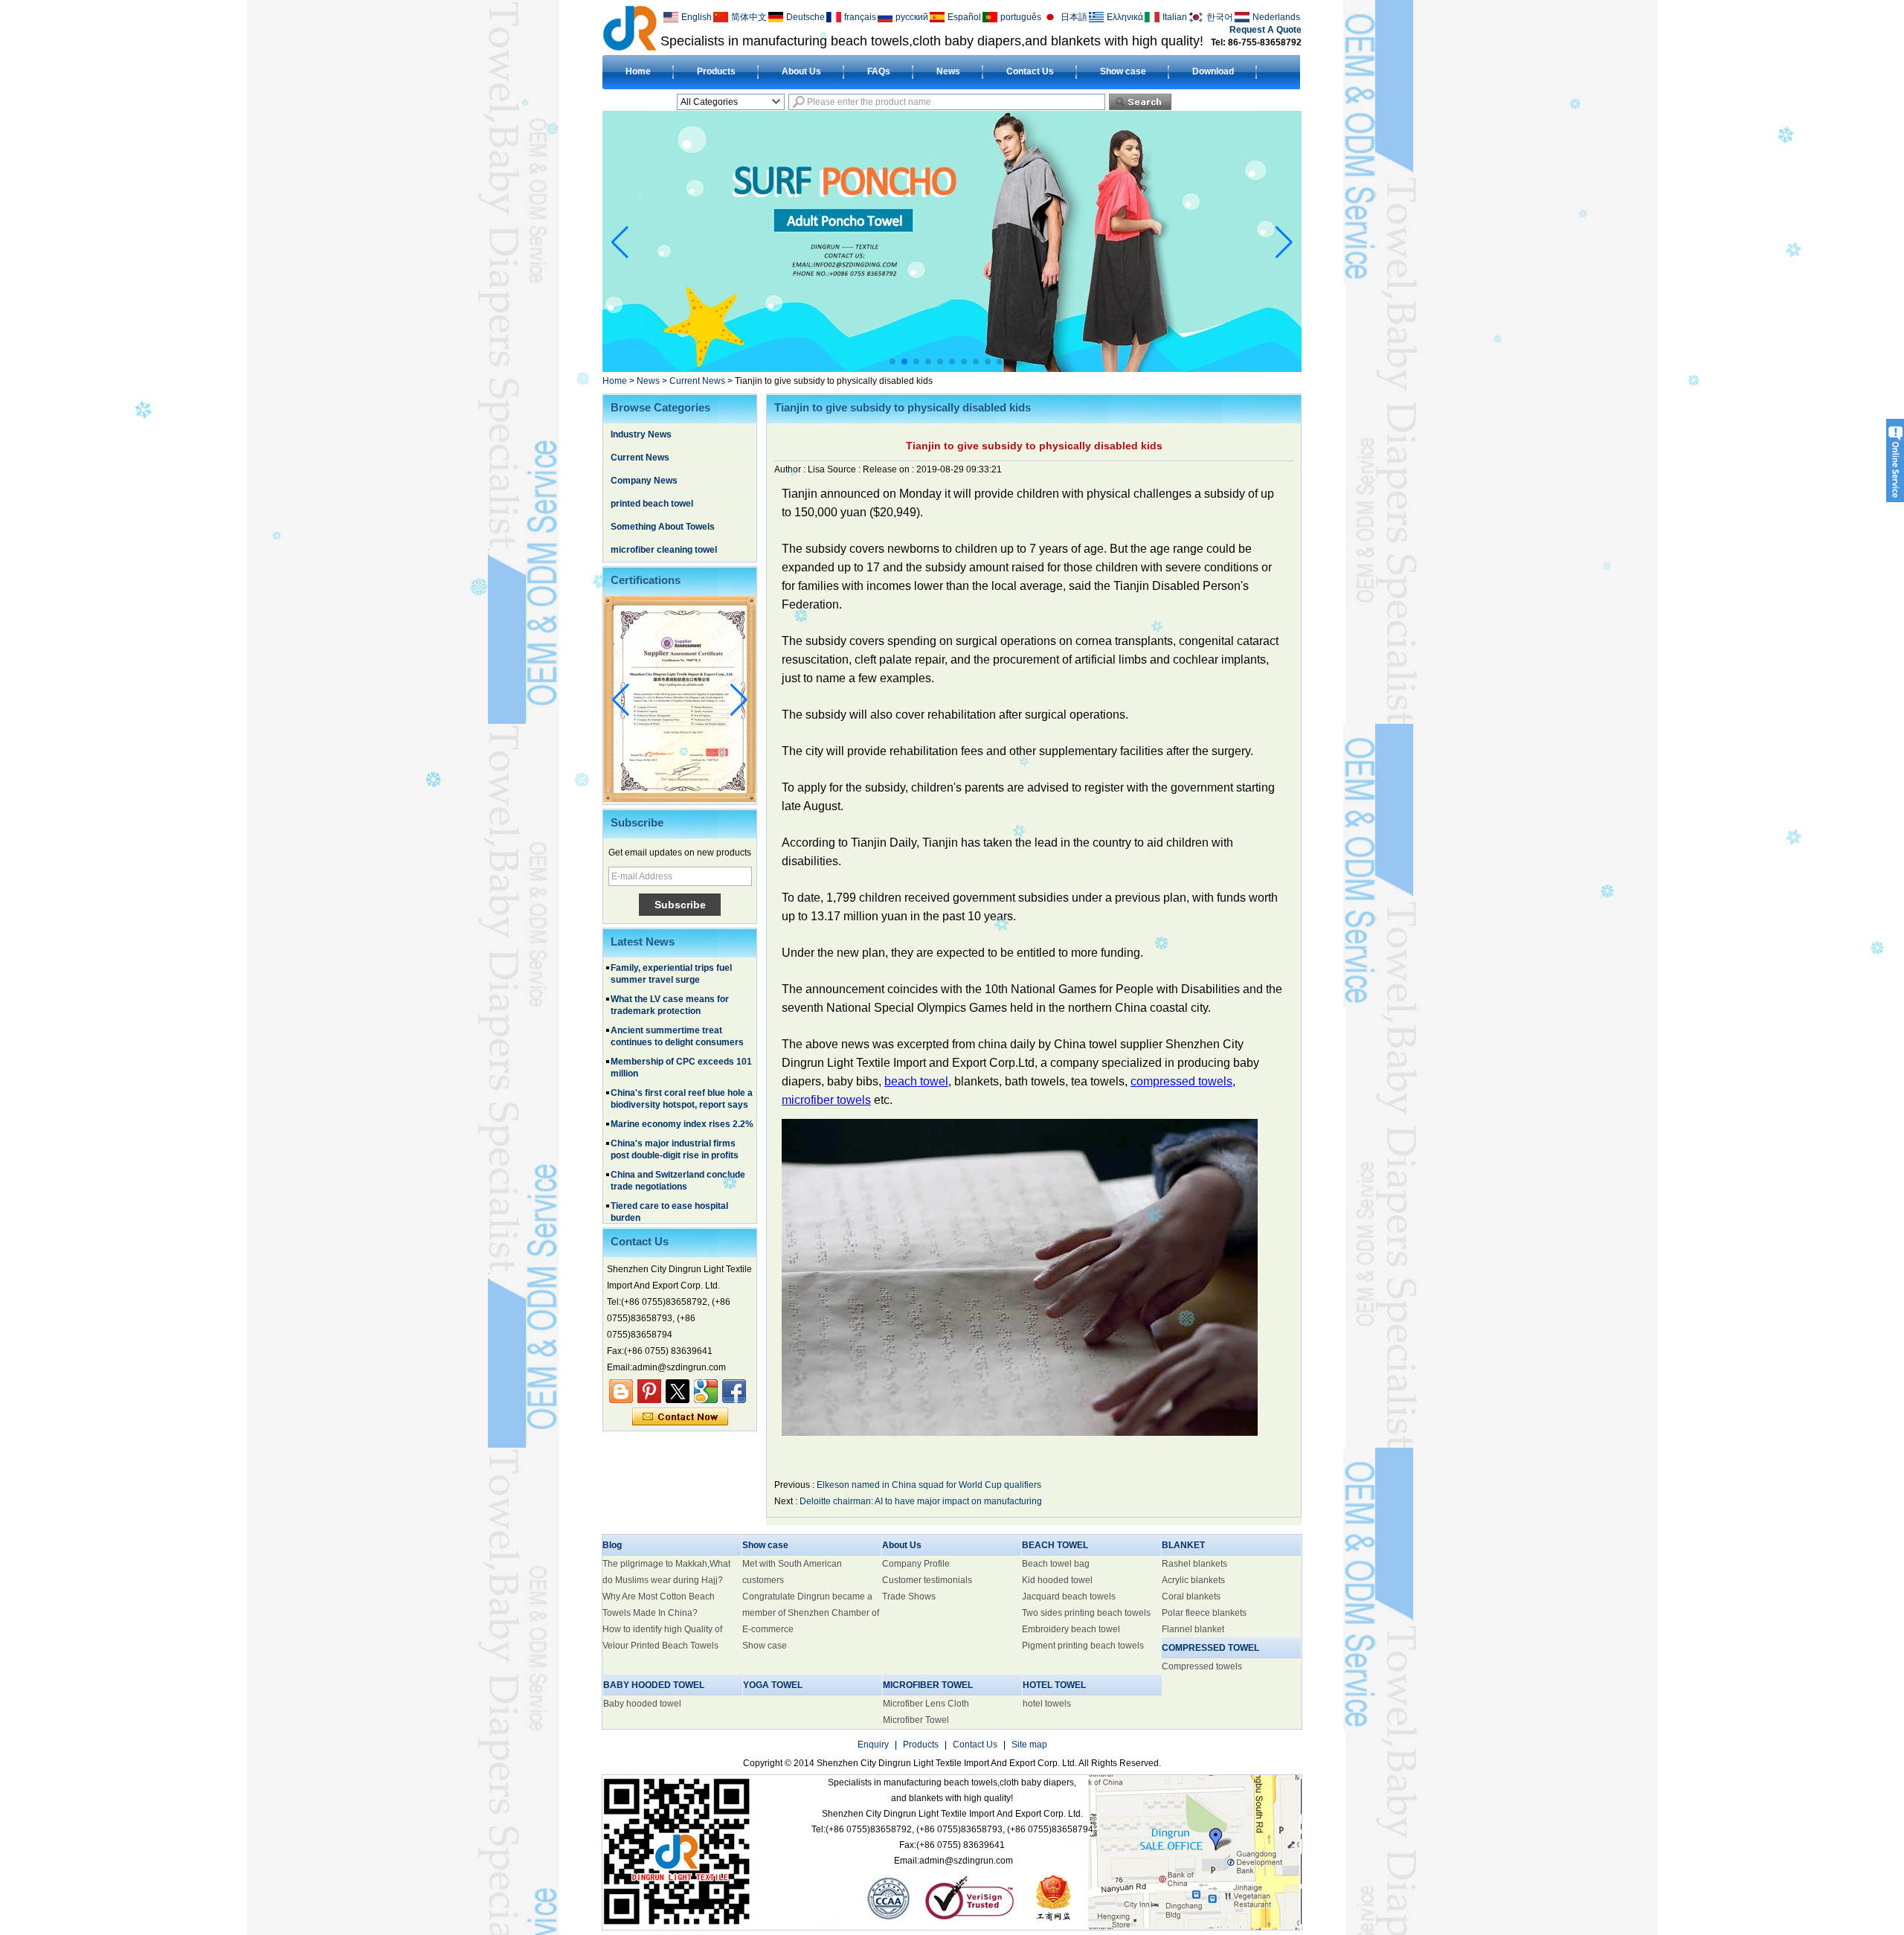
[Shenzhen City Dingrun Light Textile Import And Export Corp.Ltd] (630, 28)
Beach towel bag (1056, 1564)
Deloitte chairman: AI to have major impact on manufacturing (921, 1501)
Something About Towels (663, 527)
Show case (1123, 71)
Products (716, 71)
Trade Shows (909, 1597)
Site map (1029, 1745)
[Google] (706, 1391)
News (948, 71)
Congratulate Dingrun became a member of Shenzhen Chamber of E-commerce (811, 1613)
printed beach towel (652, 504)
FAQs (879, 71)
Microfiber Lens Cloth (926, 1704)
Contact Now (680, 1417)
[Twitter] (678, 1391)
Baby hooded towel (642, 1704)
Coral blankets (1191, 1597)
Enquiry (873, 1745)
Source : (845, 469)
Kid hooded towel (1057, 1580)
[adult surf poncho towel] (952, 369)
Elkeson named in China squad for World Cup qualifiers (929, 1485)
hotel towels (1047, 1704)
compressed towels (1181, 1081)
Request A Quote (1265, 30)
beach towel (916, 1081)
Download (1213, 71)
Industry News (641, 434)
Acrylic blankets (1193, 1580)
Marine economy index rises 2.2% (682, 1089)
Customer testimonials (927, 1580)
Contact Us (1030, 71)
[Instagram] (649, 1391)
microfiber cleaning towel (664, 550)
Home (638, 71)
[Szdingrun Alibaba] (621, 1391)
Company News (644, 481)
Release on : (890, 469)
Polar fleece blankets (1204, 1613)
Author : (791, 469)
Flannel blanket (1193, 1629)
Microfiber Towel (916, 1720)
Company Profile (916, 1564)
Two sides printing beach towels (1086, 1613)
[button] (892, 362)
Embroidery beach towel (1071, 1629)
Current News (697, 381)
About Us (801, 71)
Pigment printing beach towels (1083, 1646)
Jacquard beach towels (1069, 1597)
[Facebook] (734, 1391)
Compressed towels (1202, 1666)
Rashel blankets (1194, 1564)
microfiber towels (826, 1100)
